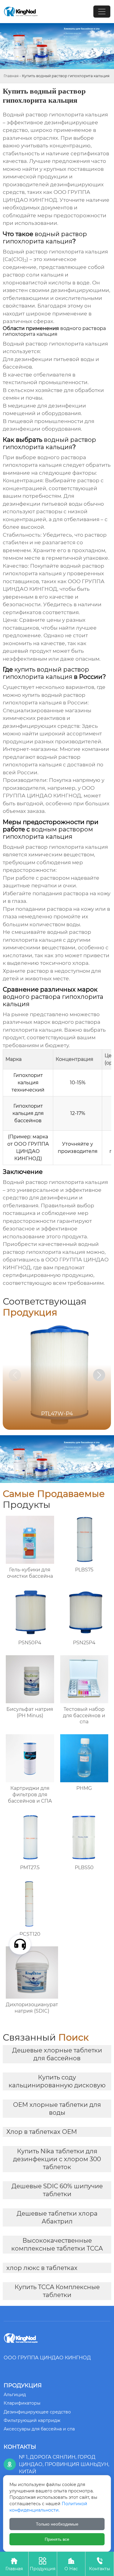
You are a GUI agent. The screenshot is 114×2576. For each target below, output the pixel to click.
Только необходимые (57, 2524)
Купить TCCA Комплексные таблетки (57, 2291)
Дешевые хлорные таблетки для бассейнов (57, 2054)
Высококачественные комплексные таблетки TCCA (57, 2244)
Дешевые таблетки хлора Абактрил (57, 2217)
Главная (11, 76)
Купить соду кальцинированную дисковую (57, 2081)
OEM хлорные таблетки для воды (57, 2109)
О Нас (71, 2564)
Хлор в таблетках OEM (42, 2132)
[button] (99, 1375)
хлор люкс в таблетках (42, 2268)
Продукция (43, 2564)
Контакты (100, 2564)
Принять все (57, 2539)
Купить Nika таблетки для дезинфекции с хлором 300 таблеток (57, 2159)
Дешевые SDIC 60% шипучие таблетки (57, 2190)
